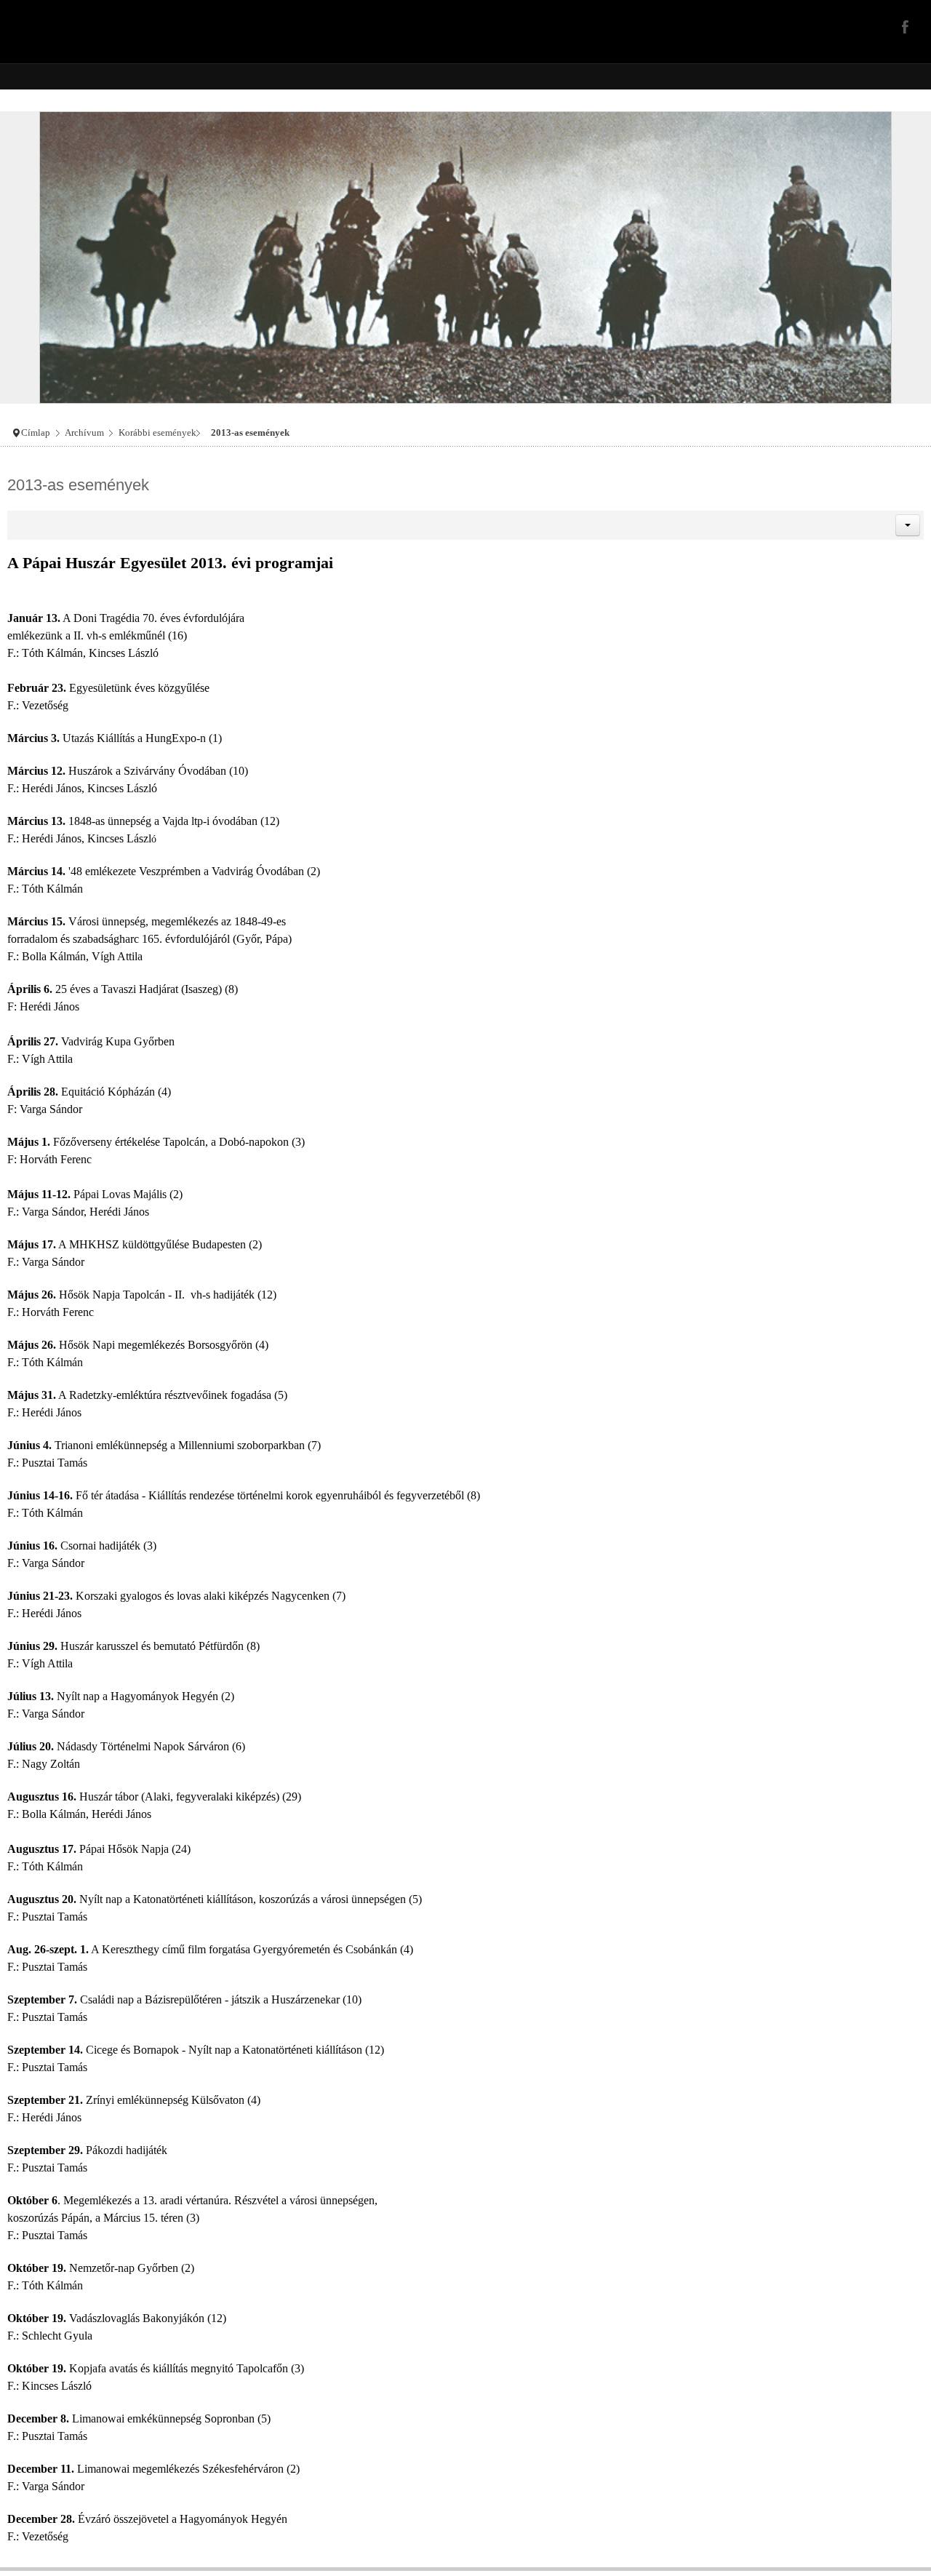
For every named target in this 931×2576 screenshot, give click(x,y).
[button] (908, 525)
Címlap (36, 433)
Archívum (84, 433)
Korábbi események (157, 433)
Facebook (903, 26)
